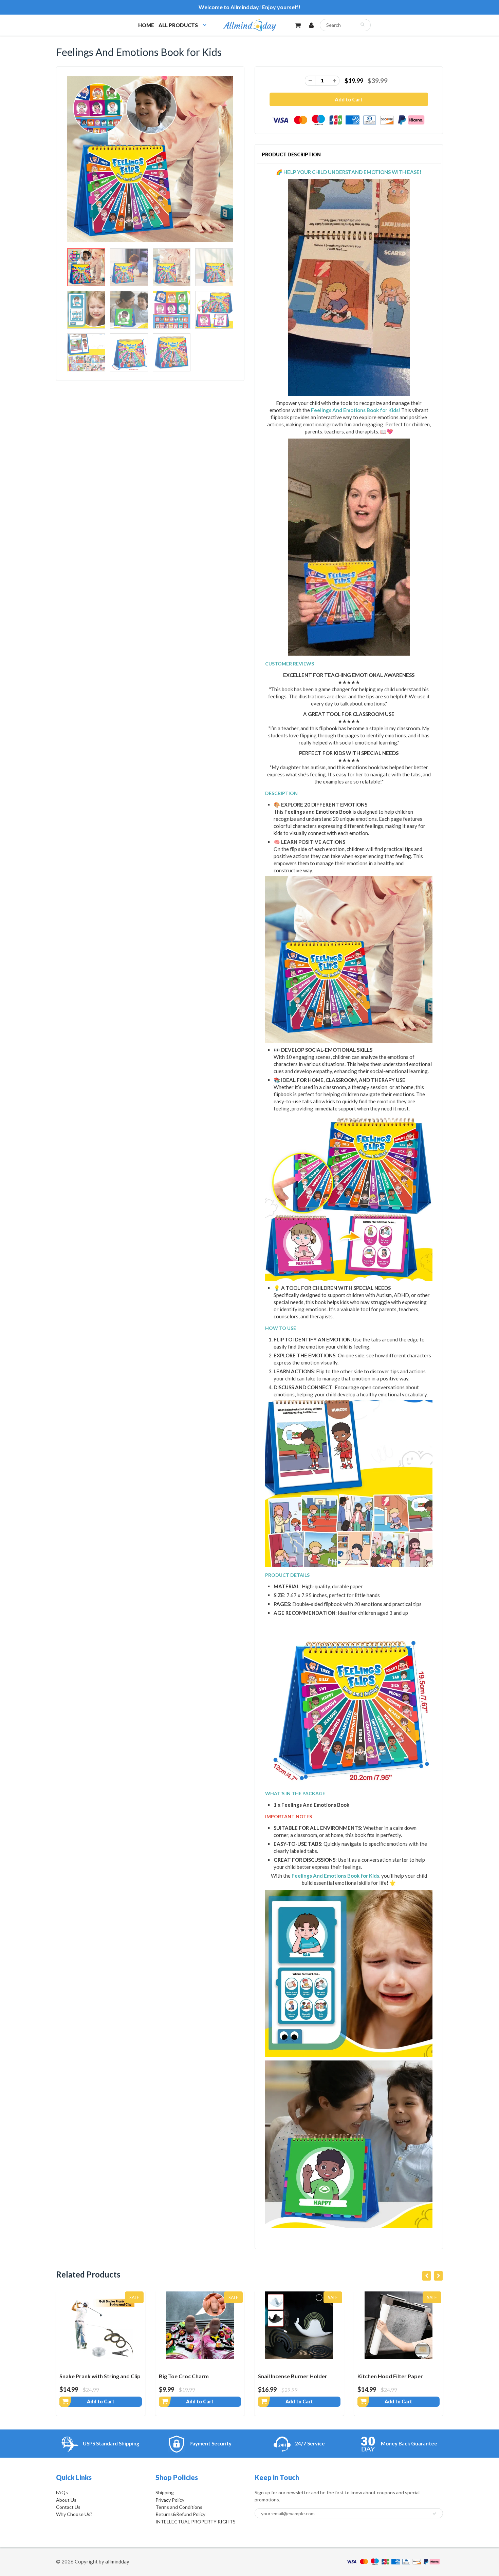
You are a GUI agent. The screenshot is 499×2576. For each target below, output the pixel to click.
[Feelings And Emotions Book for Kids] (150, 159)
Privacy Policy (170, 2500)
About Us (66, 2500)
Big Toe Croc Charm (84, 2376)
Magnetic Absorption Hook (392, 2376)
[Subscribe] (435, 2514)
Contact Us (68, 2507)
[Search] (362, 24)
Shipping (165, 2492)
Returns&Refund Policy (180, 2514)
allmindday (117, 2561)
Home (146, 25)
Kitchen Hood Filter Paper (291, 2376)
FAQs (62, 2492)
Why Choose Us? (74, 2514)
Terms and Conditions (179, 2507)
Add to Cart (101, 2401)
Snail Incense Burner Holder (193, 2376)
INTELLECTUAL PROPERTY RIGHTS (196, 2522)
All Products (178, 25)
